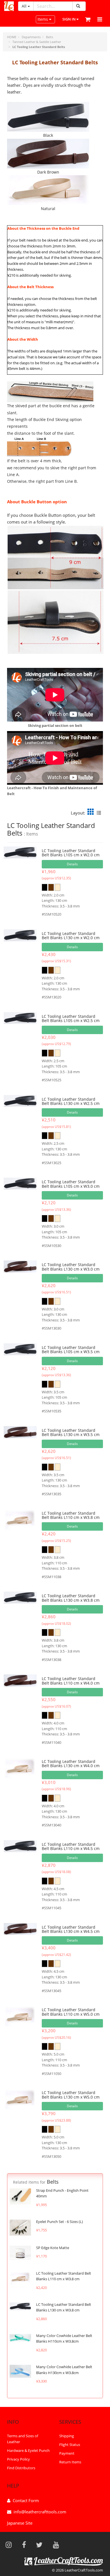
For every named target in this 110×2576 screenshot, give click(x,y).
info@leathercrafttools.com (40, 2512)
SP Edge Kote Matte (53, 2248)
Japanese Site (20, 2523)
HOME (12, 37)
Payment (67, 2453)
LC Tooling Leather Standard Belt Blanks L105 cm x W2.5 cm (71, 1018)
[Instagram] (10, 2545)
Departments (31, 37)
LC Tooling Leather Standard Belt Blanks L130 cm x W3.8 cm (71, 1598)
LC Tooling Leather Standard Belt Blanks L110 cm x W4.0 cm (71, 1681)
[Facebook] (26, 2545)
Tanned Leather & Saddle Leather (37, 42)
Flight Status (70, 2445)
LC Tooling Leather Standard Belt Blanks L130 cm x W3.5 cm (71, 1432)
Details (72, 864)
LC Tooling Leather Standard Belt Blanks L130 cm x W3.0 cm (71, 1267)
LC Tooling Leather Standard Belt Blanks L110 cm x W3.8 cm (71, 1515)
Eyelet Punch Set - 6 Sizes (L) (60, 2222)
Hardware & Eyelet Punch (28, 2450)
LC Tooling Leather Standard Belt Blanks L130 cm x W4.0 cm (71, 1763)
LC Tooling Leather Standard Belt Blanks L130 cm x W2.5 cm (71, 1101)
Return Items (70, 2462)
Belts (49, 37)
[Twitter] (41, 2545)
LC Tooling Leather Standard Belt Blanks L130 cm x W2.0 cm (71, 936)
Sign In (69, 19)
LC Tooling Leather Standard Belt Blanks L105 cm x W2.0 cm (71, 853)
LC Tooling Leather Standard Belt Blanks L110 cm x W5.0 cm (71, 2012)
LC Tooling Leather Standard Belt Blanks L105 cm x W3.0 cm (71, 1184)
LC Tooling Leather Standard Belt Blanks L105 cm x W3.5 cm (71, 1350)
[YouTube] (58, 2545)
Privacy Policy (18, 2459)
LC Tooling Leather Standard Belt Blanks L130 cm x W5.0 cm (71, 2095)
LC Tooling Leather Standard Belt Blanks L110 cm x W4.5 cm (71, 1846)
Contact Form (26, 2500)
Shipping (67, 2436)
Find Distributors (21, 2468)
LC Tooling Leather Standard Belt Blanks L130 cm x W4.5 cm (71, 1929)
